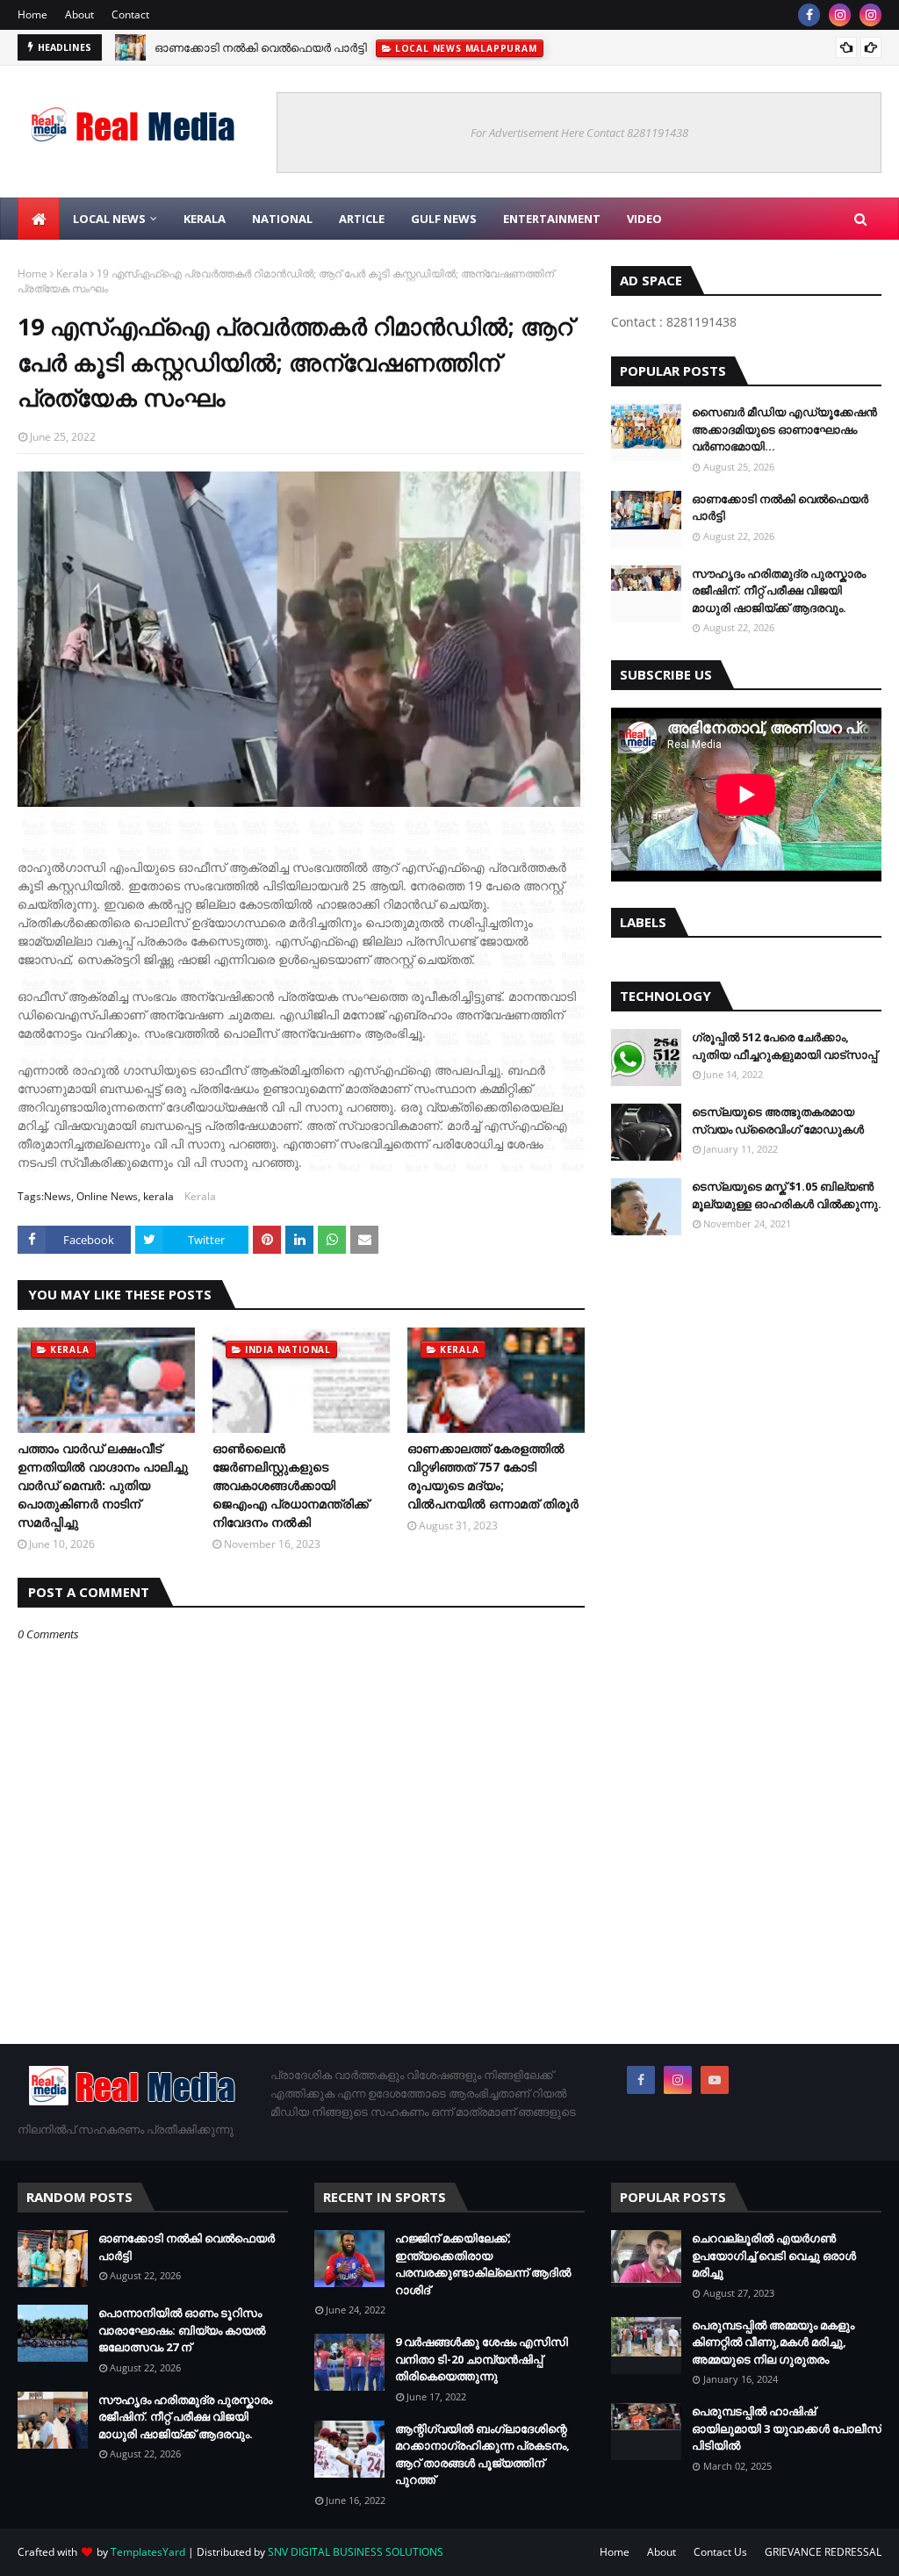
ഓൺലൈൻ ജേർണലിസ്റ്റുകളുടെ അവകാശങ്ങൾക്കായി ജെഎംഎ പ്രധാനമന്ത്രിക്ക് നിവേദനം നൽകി (291, 1485)
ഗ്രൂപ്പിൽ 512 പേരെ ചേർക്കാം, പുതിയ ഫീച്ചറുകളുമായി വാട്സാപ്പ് (784, 1046)
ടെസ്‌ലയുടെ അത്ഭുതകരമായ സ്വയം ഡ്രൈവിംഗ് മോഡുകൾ (778, 1120)
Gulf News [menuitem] (444, 219)
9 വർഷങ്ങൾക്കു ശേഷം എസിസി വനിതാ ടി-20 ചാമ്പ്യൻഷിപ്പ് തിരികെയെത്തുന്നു (482, 2359)
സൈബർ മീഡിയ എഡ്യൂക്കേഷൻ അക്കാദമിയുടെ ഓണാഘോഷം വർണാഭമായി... (784, 429)
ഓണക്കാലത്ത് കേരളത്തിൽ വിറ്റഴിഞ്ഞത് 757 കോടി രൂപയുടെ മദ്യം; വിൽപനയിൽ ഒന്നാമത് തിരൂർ (493, 1476)
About (79, 14)
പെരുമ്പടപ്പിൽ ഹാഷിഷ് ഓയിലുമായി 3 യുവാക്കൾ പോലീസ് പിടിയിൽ (787, 2428)
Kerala (72, 273)
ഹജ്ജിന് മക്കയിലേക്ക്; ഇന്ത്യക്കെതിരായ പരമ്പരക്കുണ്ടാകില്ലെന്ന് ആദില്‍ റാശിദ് (483, 2264)
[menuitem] (39, 219)
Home (32, 14)
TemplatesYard (148, 2552)
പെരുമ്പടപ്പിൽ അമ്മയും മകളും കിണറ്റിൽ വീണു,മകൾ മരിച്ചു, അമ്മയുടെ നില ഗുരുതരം (773, 2342)
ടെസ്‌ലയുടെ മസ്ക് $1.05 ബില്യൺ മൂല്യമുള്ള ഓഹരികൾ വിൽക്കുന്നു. (787, 1195)
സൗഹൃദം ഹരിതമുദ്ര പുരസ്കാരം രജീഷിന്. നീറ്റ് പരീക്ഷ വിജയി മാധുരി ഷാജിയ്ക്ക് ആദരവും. (779, 590)
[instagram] (840, 15)
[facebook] (809, 15)
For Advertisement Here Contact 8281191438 (579, 133)
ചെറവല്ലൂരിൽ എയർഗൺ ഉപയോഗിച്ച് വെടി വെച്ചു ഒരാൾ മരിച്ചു (774, 2255)
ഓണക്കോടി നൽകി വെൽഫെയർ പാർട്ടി (261, 47)
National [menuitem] (282, 219)
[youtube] (715, 2080)
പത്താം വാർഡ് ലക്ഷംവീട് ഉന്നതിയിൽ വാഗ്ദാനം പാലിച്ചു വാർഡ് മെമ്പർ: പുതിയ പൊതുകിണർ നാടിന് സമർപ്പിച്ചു (103, 1485)
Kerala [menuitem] (205, 219)
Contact (130, 14)
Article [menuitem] (362, 219)
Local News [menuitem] (109, 219)
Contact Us (720, 2552)
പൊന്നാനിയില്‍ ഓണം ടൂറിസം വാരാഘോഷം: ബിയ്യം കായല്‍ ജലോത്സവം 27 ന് (182, 2330)
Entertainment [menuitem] (552, 219)
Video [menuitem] (644, 219)
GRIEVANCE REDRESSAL (823, 2552)
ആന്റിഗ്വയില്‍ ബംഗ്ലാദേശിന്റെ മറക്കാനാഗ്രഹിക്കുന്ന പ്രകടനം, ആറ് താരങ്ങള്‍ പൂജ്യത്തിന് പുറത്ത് (482, 2454)
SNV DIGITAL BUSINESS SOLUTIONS (356, 2552)
